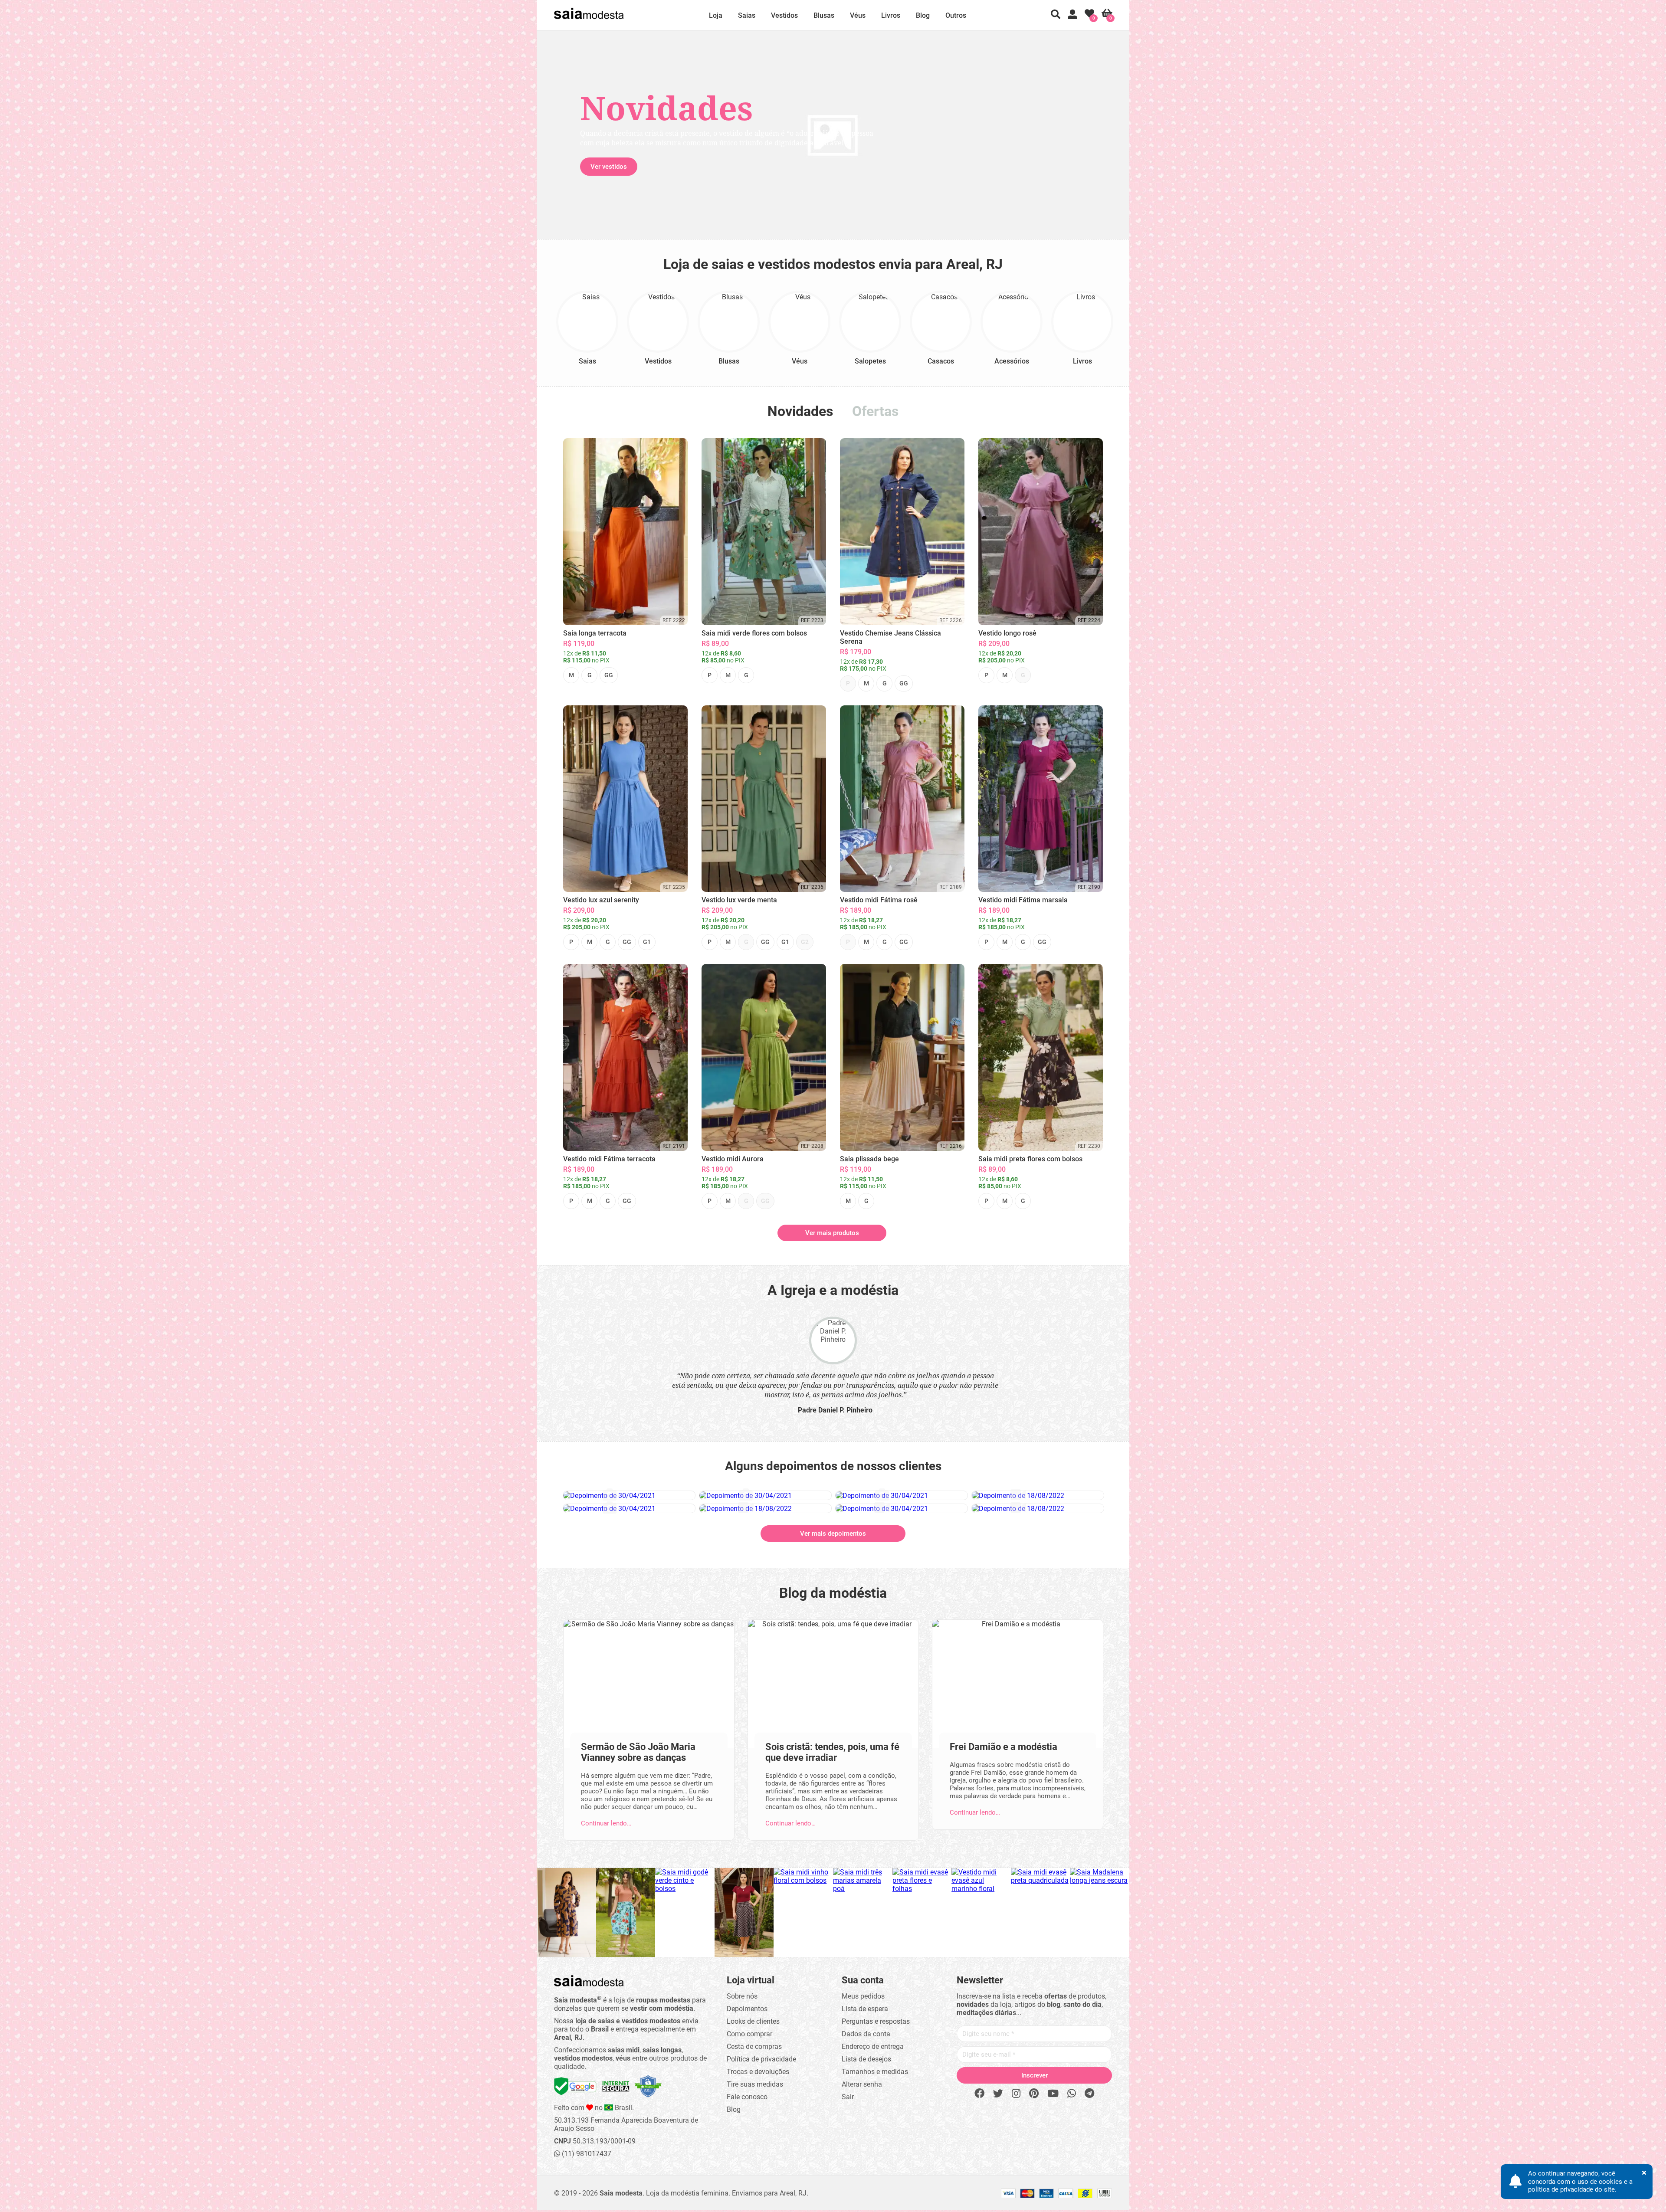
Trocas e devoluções (758, 2072)
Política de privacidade (761, 2059)
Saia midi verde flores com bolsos (754, 633)
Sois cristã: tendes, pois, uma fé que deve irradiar (832, 1752)
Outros (956, 15)
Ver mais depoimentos (833, 1534)
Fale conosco (747, 2097)
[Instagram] (1016, 2094)
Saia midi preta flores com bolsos (1030, 1159)
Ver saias (779, 167)
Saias (747, 15)
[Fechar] (929, 1045)
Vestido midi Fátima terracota (609, 1159)
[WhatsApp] (1072, 2094)
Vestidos (784, 15)
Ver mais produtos (832, 1233)
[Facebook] (979, 2094)
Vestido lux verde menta (739, 900)
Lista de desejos (866, 2059)
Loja (716, 15)
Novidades (800, 411)
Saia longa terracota (595, 633)
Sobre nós (742, 1996)
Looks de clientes (753, 2021)
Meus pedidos (863, 1996)
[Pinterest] (1034, 2094)
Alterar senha (862, 2084)
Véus (858, 15)
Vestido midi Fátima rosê (879, 900)
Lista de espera (865, 2009)
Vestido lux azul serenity (601, 900)
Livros (891, 15)
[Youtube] (1053, 2094)
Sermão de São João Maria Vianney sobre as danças (638, 1752)
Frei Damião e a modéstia (1004, 1747)
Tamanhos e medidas (875, 2072)
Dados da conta (866, 2034)
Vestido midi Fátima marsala (1023, 900)
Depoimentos (747, 2009)
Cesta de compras (754, 2047)
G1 (647, 942)
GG (609, 675)
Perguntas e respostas (876, 2021)
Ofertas (875, 411)
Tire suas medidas (755, 2084)
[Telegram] (1089, 2094)
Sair (848, 2097)
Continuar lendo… (606, 1823)
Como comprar (749, 2034)
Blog (923, 15)
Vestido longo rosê (1007, 633)
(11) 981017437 (586, 2154)
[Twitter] (998, 2094)
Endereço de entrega (873, 2047)
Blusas (824, 15)
